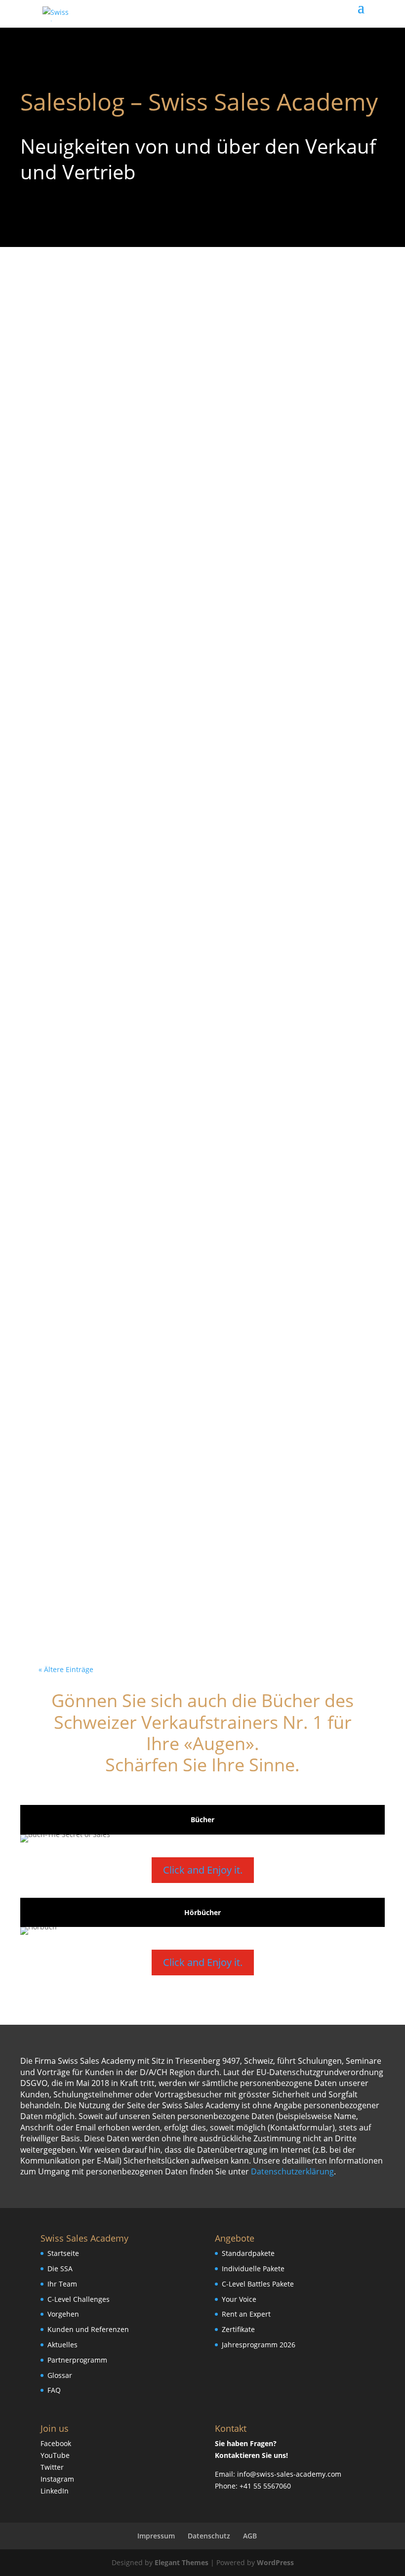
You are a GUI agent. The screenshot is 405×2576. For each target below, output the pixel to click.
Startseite (63, 2253)
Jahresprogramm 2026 (259, 2345)
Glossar (60, 2375)
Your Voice (239, 2299)
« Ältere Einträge (66, 1669)
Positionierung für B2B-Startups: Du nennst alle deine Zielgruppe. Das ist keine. (196, 1148)
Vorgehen (63, 2314)
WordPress (275, 2562)
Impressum (156, 2536)
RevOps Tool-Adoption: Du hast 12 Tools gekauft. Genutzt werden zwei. (186, 1016)
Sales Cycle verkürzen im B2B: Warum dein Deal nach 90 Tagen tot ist (195, 328)
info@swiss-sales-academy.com (289, 2474)
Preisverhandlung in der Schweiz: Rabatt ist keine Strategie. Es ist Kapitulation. (196, 884)
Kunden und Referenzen (88, 2329)
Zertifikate (238, 2329)
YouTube (55, 2455)
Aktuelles (62, 2345)
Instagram (57, 2479)
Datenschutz (209, 2536)
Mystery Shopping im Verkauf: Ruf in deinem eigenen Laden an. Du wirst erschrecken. (201, 461)
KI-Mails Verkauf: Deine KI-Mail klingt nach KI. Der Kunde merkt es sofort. (193, 1440)
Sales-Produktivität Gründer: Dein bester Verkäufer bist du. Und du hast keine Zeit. (191, 1572)
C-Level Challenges (79, 2299)
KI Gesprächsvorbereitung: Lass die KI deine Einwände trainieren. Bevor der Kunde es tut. (202, 593)
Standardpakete (248, 2253)
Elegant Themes (182, 2562)
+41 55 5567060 (265, 2486)
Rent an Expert (246, 2314)
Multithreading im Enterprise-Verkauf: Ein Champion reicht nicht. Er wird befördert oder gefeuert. (191, 1300)
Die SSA (60, 2269)
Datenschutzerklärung (292, 2171)
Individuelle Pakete (253, 2269)
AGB (250, 2536)
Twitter (52, 2467)
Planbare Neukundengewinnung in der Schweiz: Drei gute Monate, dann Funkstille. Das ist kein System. (198, 744)
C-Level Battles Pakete (258, 2284)
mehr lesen (74, 383)
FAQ (54, 2390)
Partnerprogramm (77, 2360)
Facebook (56, 2443)
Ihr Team (62, 2284)
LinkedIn (55, 2491)
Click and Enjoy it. (203, 1870)
